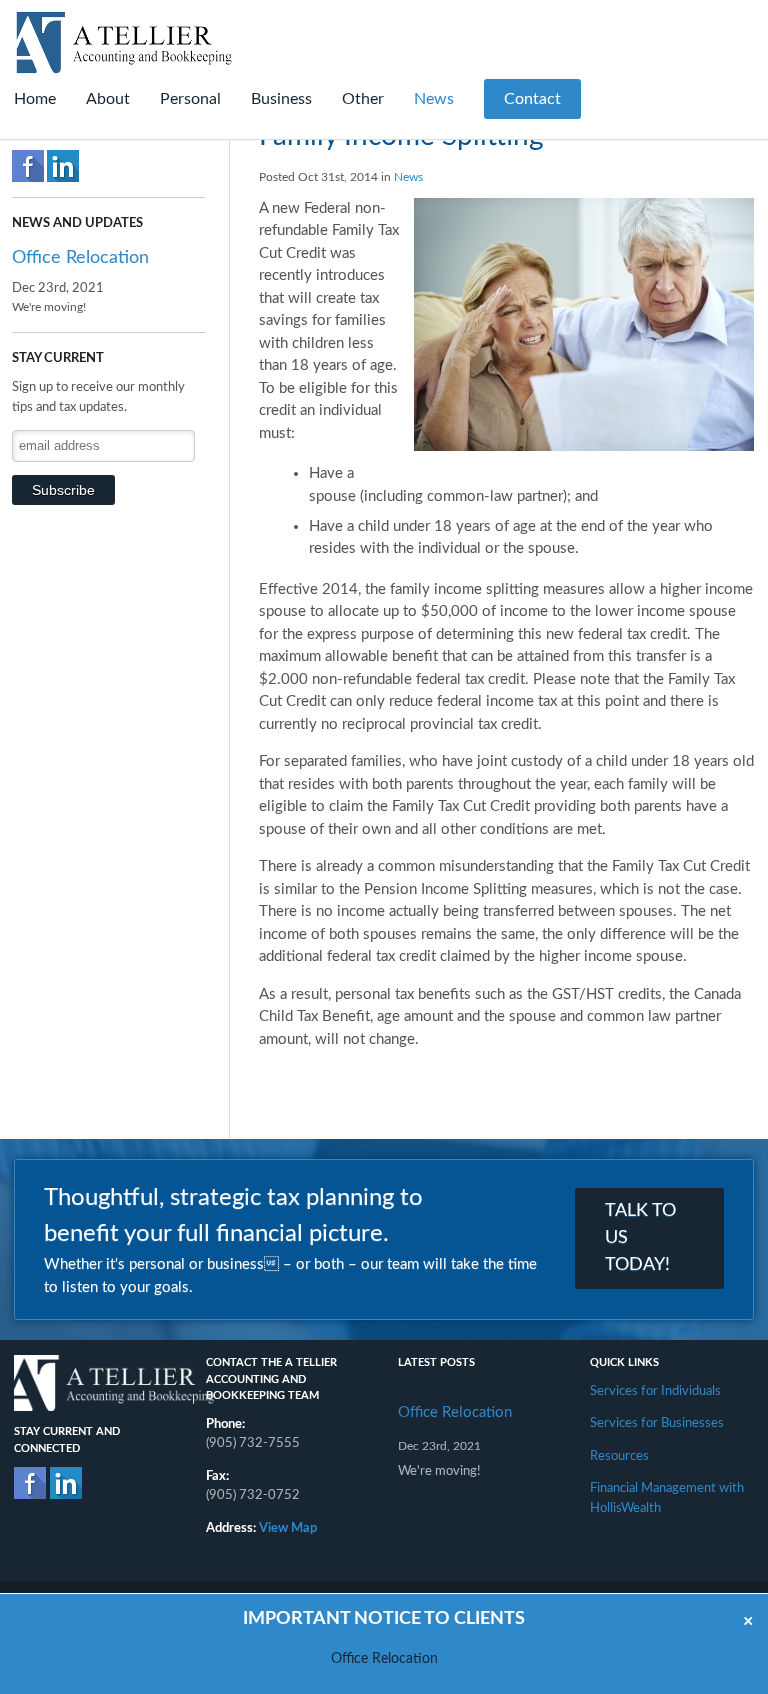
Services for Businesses (657, 1423)
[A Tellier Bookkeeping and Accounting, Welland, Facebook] (28, 165)
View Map (288, 1528)
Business (281, 99)
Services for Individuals (655, 1391)
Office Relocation (80, 258)
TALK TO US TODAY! (640, 1238)
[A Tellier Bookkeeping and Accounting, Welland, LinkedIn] (63, 165)
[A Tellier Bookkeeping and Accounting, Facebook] (30, 1483)
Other (363, 99)
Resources (619, 1456)
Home (35, 99)
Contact (532, 99)
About (108, 99)
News (434, 99)
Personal (190, 99)
